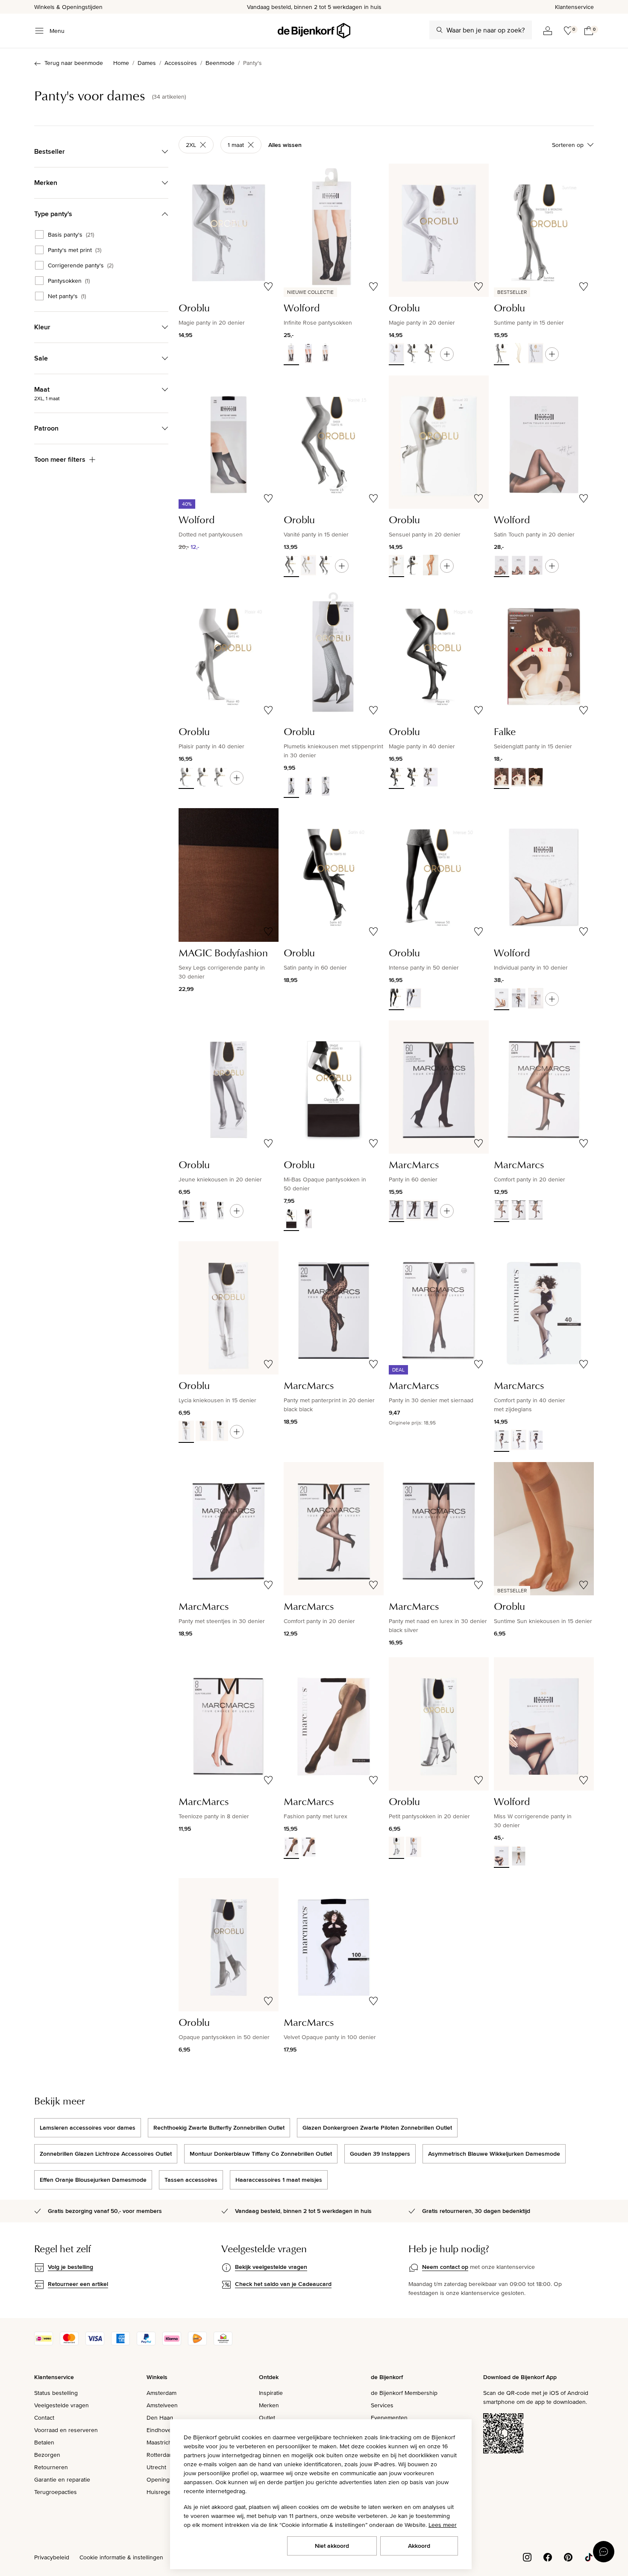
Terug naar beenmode (74, 63)
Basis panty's (71, 234)
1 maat (236, 145)
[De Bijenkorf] (314, 31)
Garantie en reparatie (62, 2479)
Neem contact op (445, 2267)
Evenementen (389, 2418)
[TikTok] (589, 2557)
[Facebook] (548, 2557)
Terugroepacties (56, 2492)
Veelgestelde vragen (62, 2405)
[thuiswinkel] (223, 2343)
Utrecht (156, 2467)
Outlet (267, 2418)
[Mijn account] (548, 31)
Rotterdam (160, 2455)
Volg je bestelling (70, 2267)
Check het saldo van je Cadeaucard (283, 2284)
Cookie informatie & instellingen (121, 2557)
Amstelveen (162, 2405)
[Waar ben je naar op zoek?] (440, 30)
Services (382, 2405)
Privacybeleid (52, 2557)
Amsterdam (161, 2393)
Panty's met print (75, 250)
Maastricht (160, 2442)
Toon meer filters (60, 459)
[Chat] (604, 2552)
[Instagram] (527, 2557)
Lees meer (443, 2525)
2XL (191, 145)
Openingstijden (167, 2479)
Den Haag (160, 2418)
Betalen (44, 2442)
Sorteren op (568, 145)
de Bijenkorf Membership (404, 2393)
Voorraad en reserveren (66, 2430)
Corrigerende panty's (81, 265)
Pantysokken (69, 281)
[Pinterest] (568, 2557)
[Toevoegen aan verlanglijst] (268, 287)
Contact (44, 2418)
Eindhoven (161, 2430)
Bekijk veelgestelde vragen (271, 2267)
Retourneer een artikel (78, 2284)
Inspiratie (271, 2393)
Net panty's (67, 296)
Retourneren (51, 2467)
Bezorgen (47, 2455)
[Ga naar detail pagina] (447, 354)
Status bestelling (56, 2393)
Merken (269, 2405)
